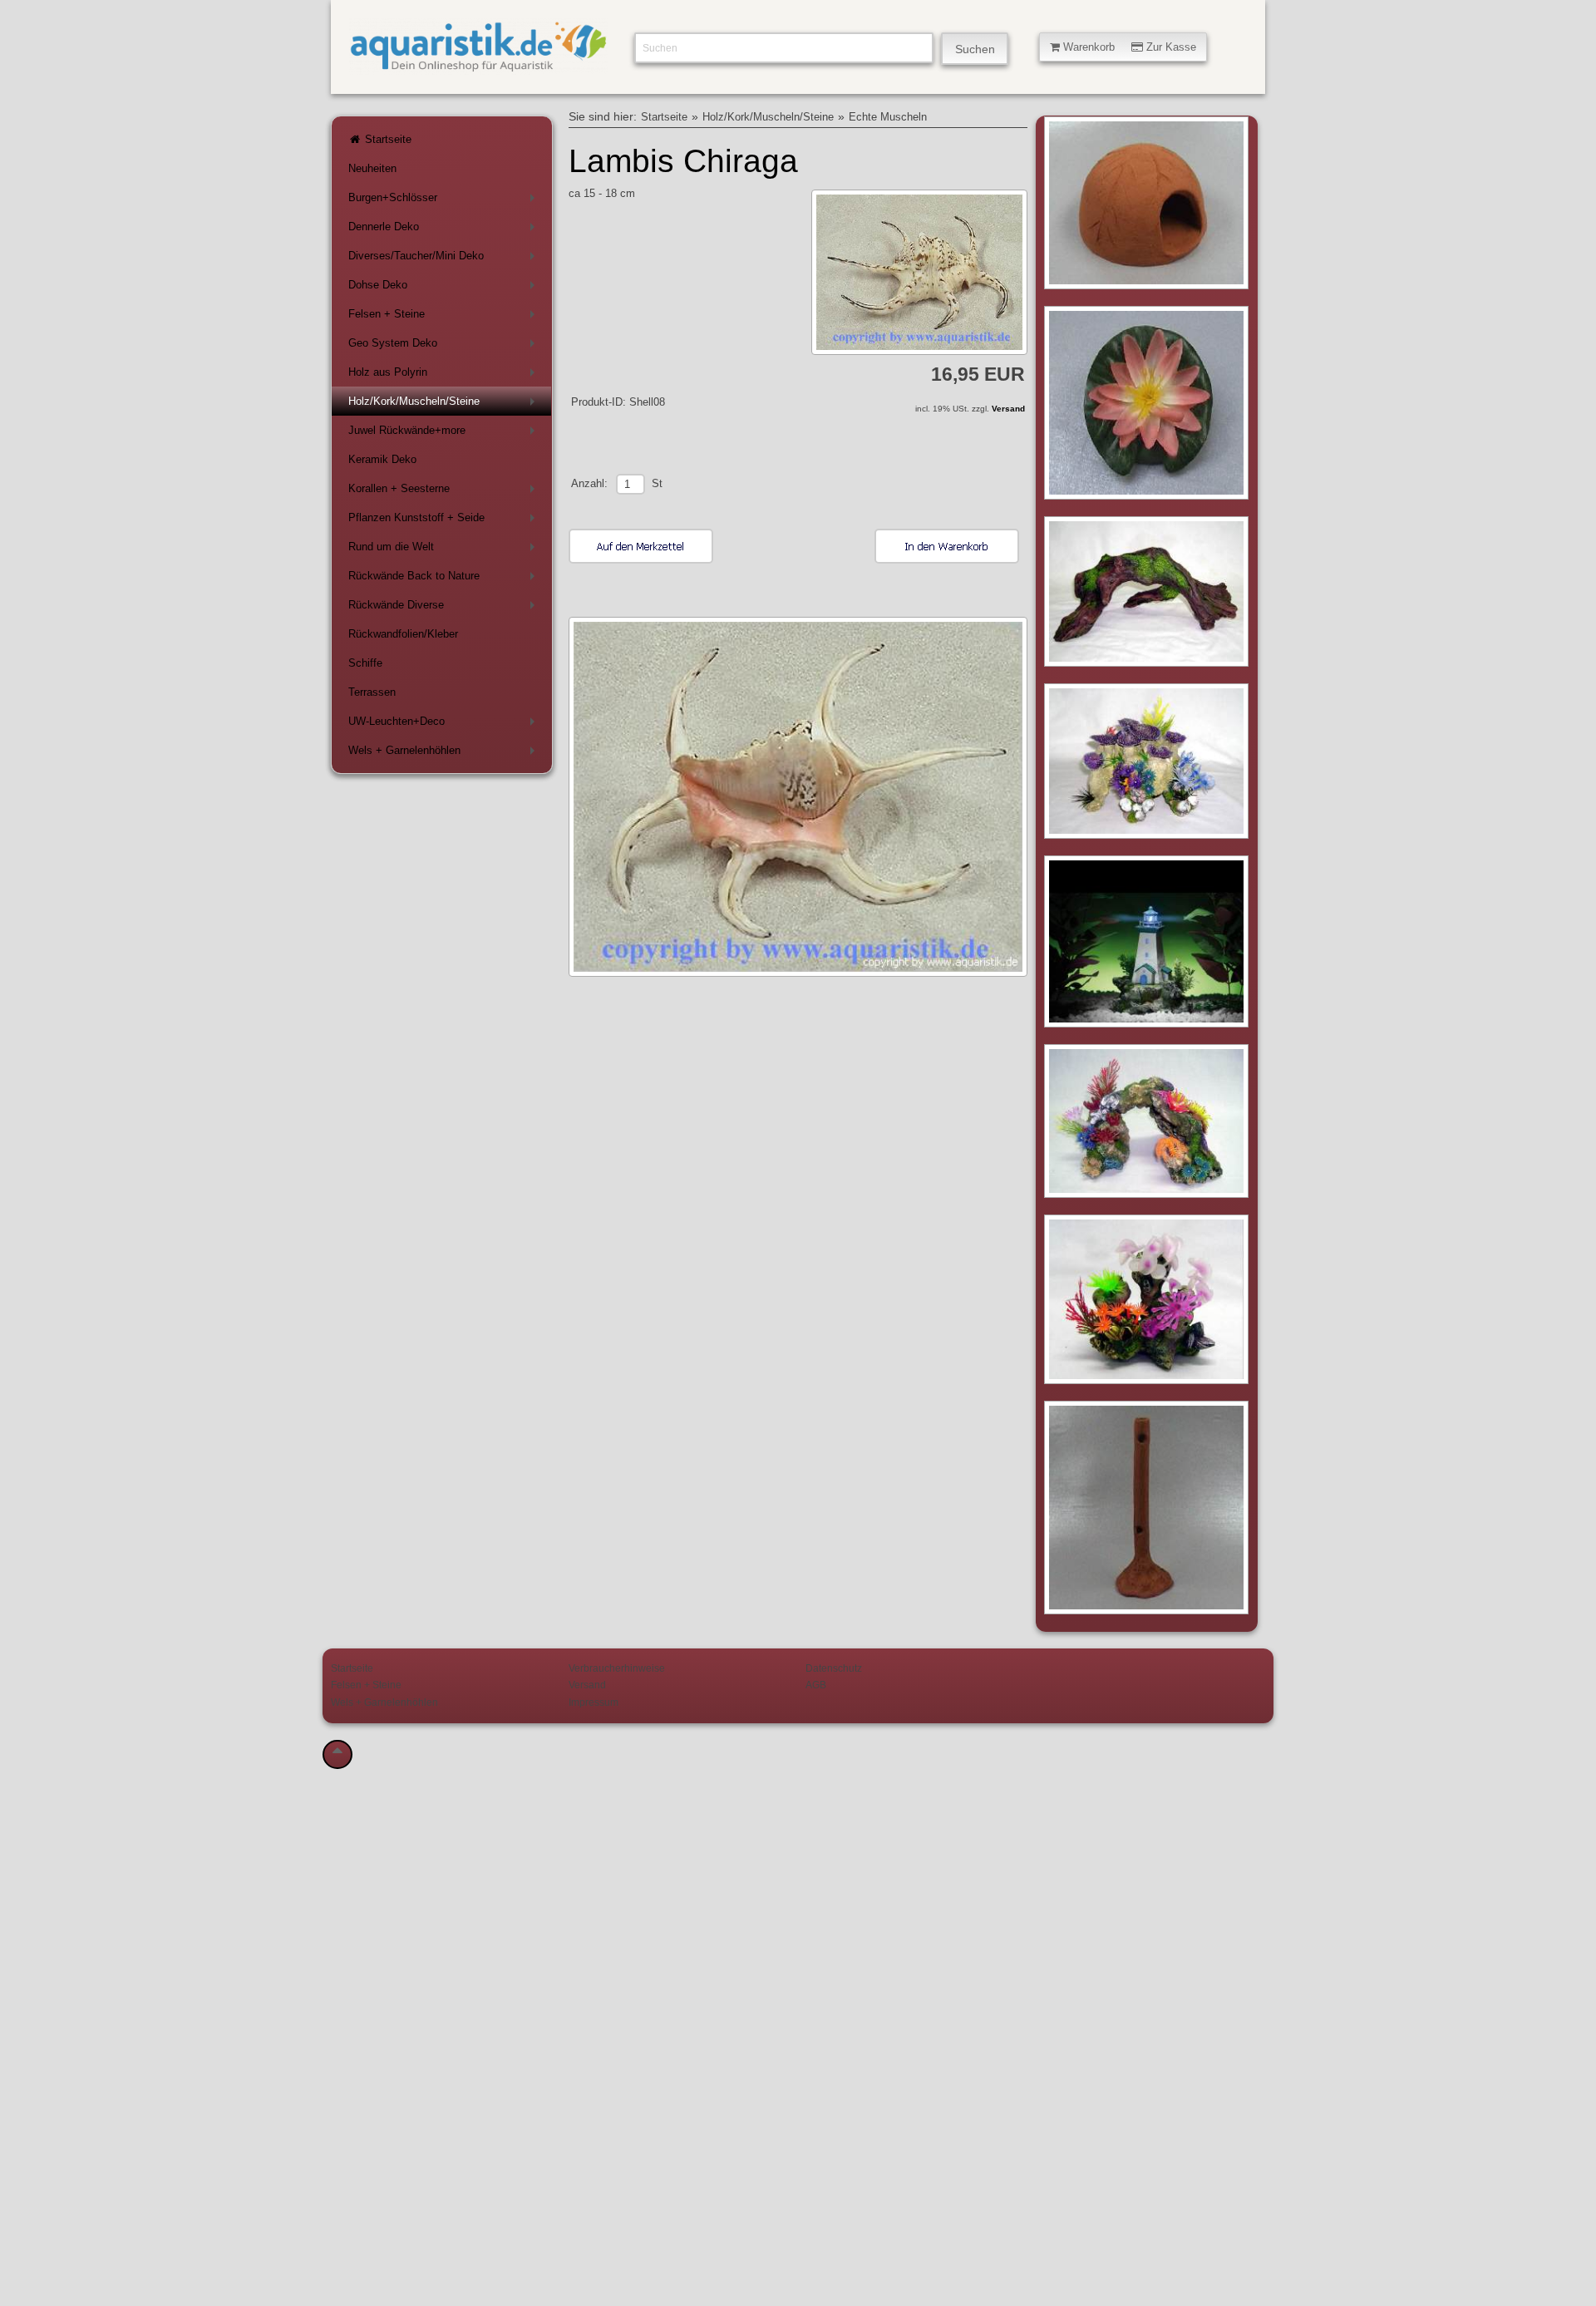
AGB (816, 1685)
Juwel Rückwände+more (445, 434)
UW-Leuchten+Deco (445, 724)
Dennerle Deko (445, 230)
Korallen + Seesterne (445, 492)
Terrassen (372, 692)
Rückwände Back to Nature (445, 579)
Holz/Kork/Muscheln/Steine (445, 404)
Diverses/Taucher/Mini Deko (445, 259)
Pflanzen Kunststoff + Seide (445, 521)
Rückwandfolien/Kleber (403, 634)
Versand (1008, 409)
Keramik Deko (382, 459)
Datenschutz (834, 1668)
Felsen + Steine (445, 317)
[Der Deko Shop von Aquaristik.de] (478, 65)
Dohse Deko (445, 288)
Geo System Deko (445, 346)
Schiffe (365, 663)
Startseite (387, 139)
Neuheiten (372, 168)
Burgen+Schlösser (445, 201)
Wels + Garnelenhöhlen (445, 754)
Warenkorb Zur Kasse (1128, 47)
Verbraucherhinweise (617, 1668)
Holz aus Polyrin (445, 375)
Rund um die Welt (445, 550)
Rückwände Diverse (445, 608)
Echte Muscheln (888, 117)
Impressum (594, 1702)
